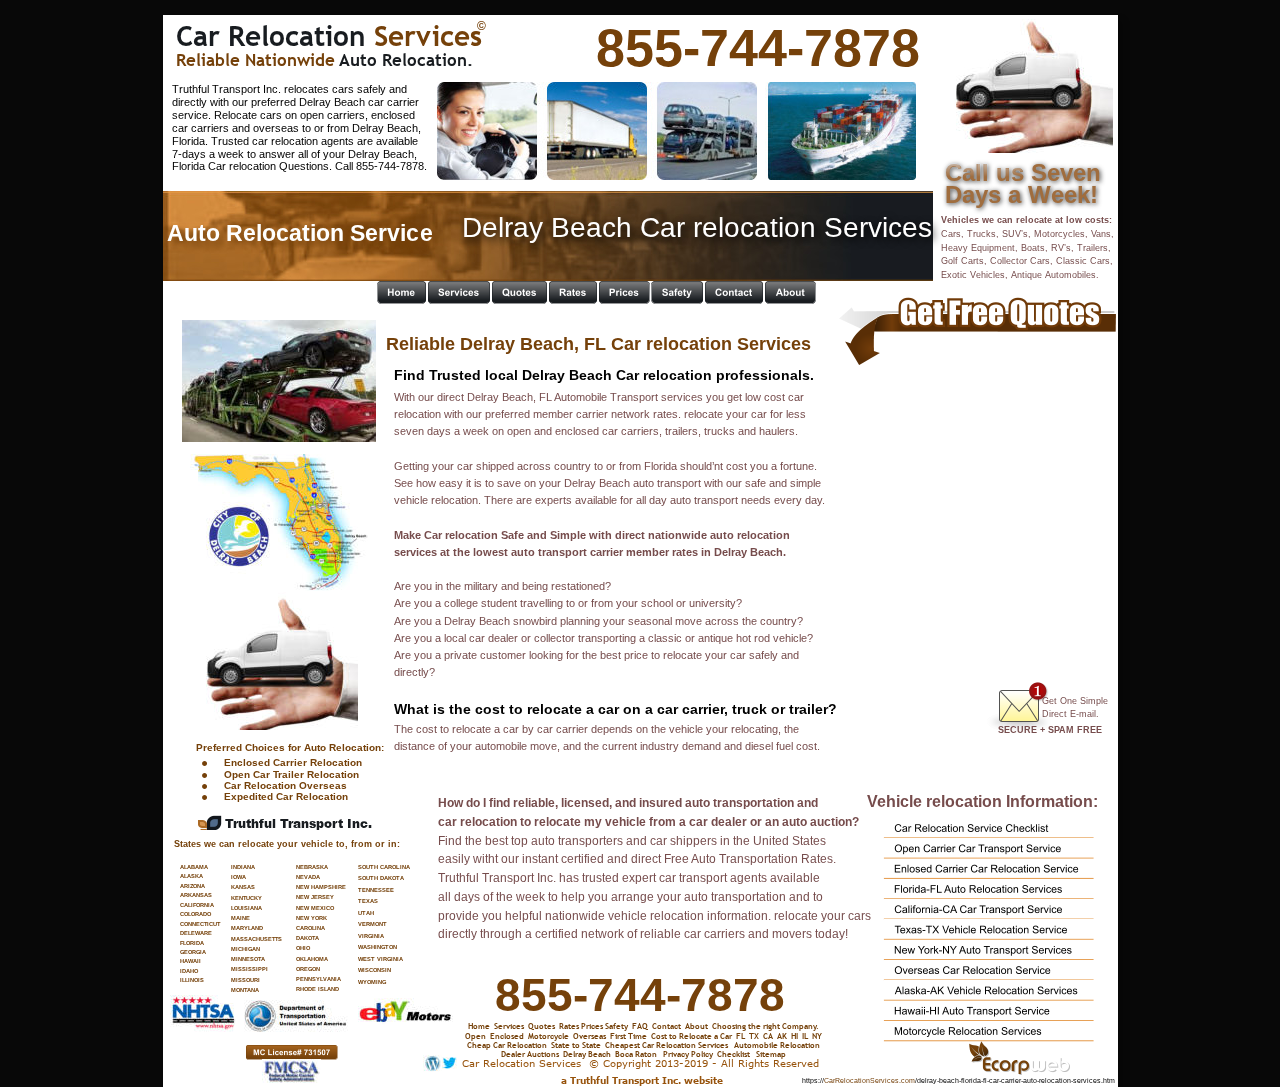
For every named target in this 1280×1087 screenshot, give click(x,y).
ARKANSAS (196, 895)
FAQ (640, 1025)
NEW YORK (311, 918)
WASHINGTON (377, 947)
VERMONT (372, 924)
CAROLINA (310, 928)
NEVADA (308, 877)
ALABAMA (194, 867)
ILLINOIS (192, 980)
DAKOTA (307, 938)
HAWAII (190, 961)
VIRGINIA (371, 936)
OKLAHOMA (312, 959)
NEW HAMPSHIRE (321, 887)
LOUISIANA (246, 908)
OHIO (303, 948)
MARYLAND (247, 928)
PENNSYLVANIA (318, 979)
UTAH (366, 913)
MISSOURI (245, 980)
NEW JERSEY (315, 897)
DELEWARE (196, 933)
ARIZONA (192, 886)
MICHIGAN (245, 949)
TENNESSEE (376, 890)
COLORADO (195, 914)
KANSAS (243, 887)
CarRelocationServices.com (869, 1080)
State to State (576, 1044)
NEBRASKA (312, 867)
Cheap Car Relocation (507, 1044)
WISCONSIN (374, 970)
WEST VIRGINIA (380, 959)
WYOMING (372, 982)
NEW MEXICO (315, 908)
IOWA (238, 877)
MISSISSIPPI (249, 969)
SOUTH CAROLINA (384, 867)
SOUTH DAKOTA (381, 878)
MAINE (240, 918)
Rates (569, 1025)
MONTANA (245, 990)
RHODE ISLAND (317, 989)
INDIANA (243, 867)
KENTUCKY (246, 898)
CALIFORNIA (197, 905)
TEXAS (368, 901)
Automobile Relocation (777, 1044)
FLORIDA (192, 943)
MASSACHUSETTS (256, 939)
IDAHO (189, 971)
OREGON (308, 969)
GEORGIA (193, 952)
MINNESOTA (248, 959)
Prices (592, 1025)
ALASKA (191, 876)
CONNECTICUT (200, 924)
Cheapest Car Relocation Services (666, 1044)
